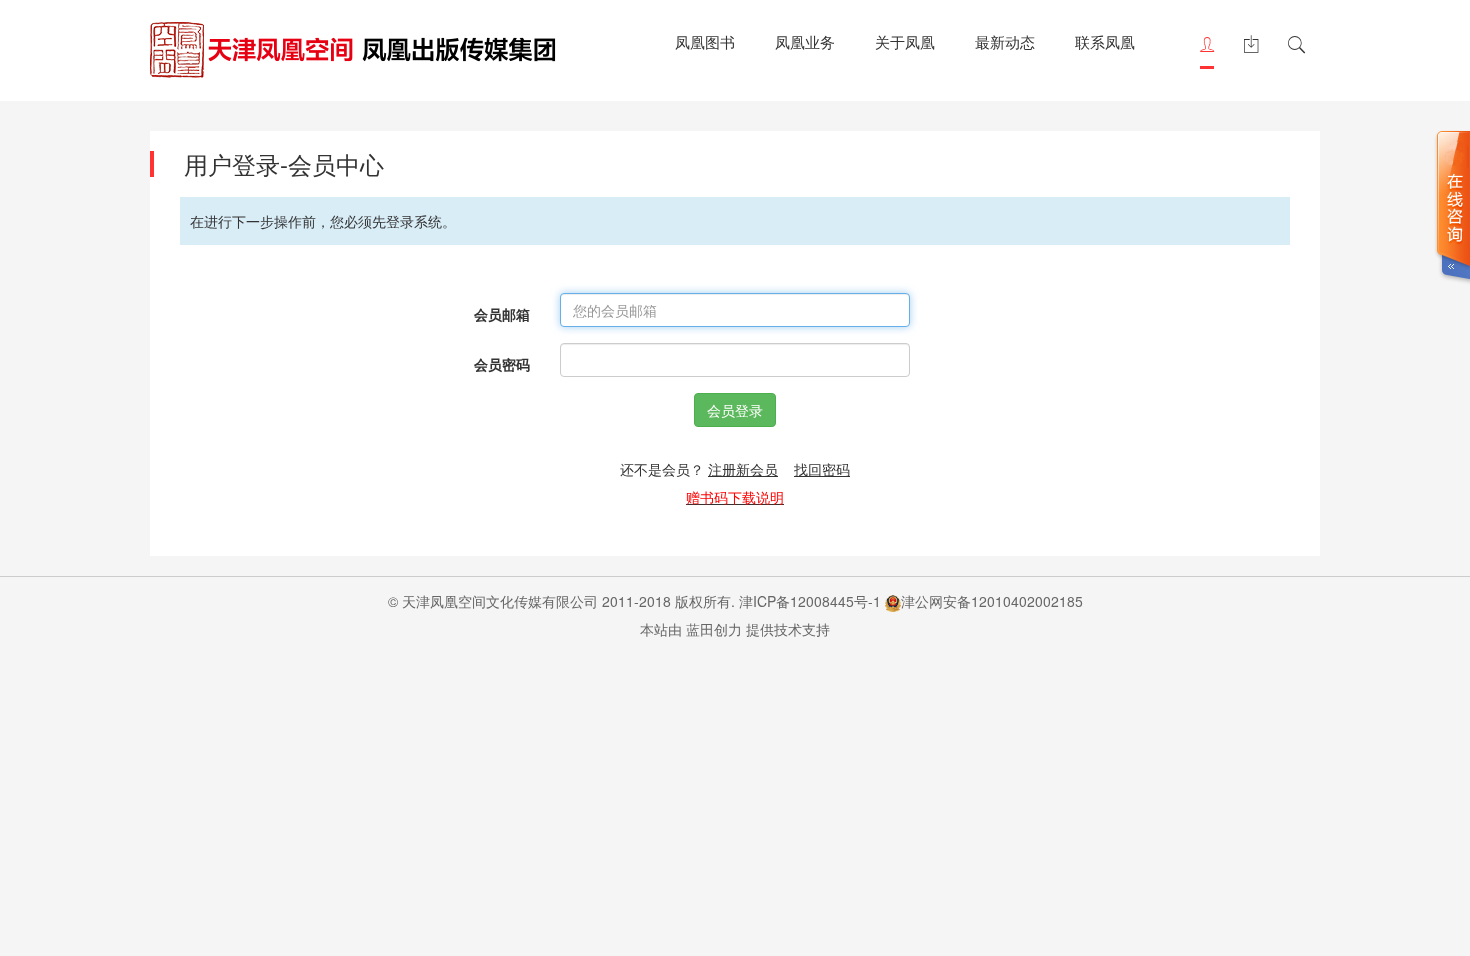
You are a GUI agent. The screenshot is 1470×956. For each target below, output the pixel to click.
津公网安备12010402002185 (992, 601)
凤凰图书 (705, 41)
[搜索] (1296, 44)
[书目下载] (1251, 44)
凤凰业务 (805, 41)
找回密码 (822, 469)
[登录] (1207, 44)
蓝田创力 (714, 629)
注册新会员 (743, 469)
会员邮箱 (502, 314)
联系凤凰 (1105, 41)
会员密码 (502, 364)
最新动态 (1005, 41)
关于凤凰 (905, 41)
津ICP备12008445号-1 (810, 601)
